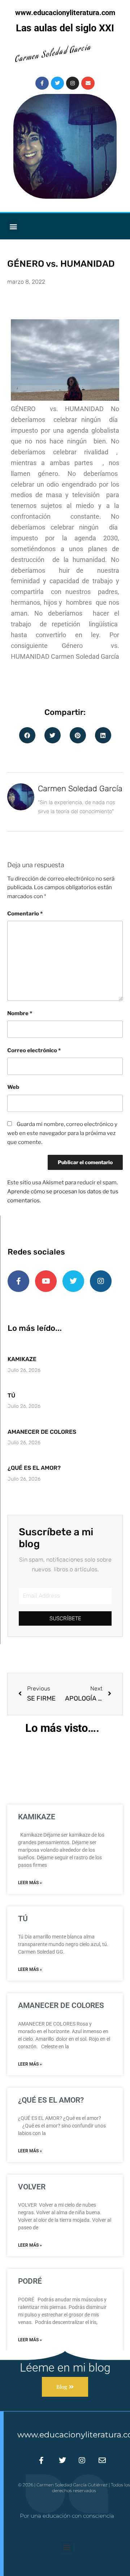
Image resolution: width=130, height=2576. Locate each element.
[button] (13, 226)
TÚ (11, 1395)
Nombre (20, 1013)
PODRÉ (30, 2281)
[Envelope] (88, 83)
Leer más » (30, 1883)
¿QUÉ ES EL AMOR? (34, 1468)
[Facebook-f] (42, 83)
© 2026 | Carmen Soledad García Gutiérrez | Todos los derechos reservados (74, 2488)
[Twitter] (57, 83)
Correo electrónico (34, 1050)
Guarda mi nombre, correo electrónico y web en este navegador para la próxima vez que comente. (62, 1133)
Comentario (25, 914)
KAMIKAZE (22, 1359)
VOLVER (32, 2187)
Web (13, 1087)
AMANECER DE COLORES (42, 1432)
